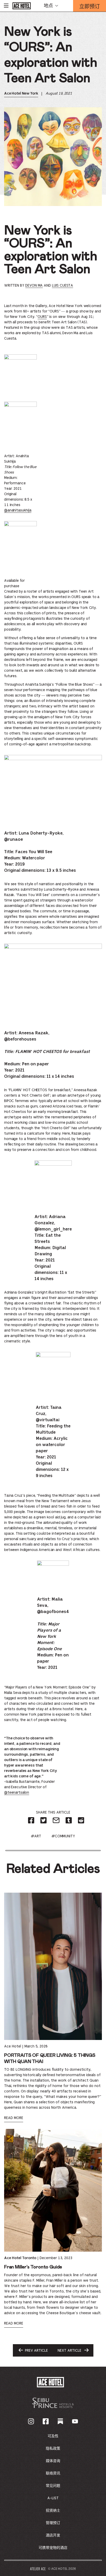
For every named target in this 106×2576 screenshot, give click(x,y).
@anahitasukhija (18, 510)
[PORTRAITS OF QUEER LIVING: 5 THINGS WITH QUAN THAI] (53, 1966)
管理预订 (53, 2523)
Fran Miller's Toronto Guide (33, 2267)
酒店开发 (53, 2535)
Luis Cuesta (63, 286)
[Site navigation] (6, 6)
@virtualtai (48, 1420)
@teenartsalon (17, 1793)
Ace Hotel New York (21, 94)
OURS (42, 317)
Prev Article (36, 2353)
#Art (36, 1836)
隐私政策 (53, 2449)
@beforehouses (20, 1039)
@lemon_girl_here (53, 1229)
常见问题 (53, 2486)
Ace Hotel (13, 2046)
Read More (14, 2118)
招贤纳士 (53, 2511)
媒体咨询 (53, 2461)
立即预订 (90, 7)
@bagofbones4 (53, 1612)
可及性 (53, 2436)
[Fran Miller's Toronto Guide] (53, 2190)
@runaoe (14, 840)
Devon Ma (34, 286)
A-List (53, 2498)
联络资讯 (53, 2473)
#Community (63, 1836)
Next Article (69, 2353)
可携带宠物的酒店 (53, 2548)
